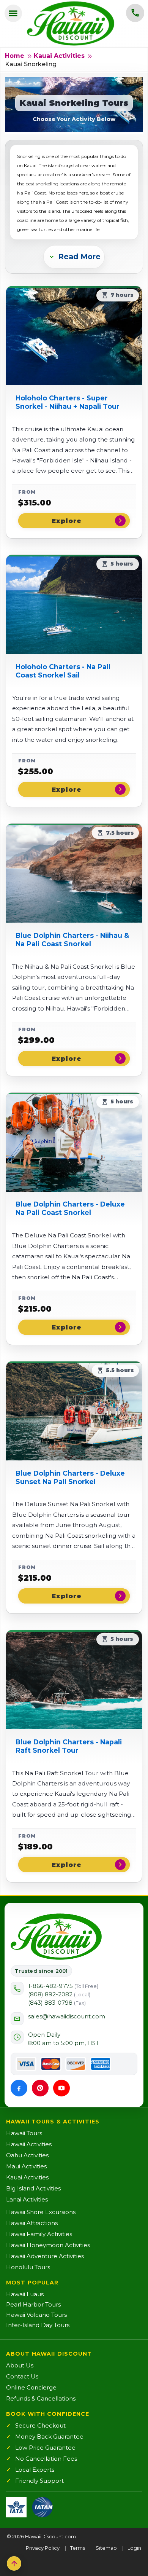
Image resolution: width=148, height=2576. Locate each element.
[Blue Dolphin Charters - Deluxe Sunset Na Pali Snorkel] (74, 1411)
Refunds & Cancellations (41, 2398)
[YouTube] (61, 2088)
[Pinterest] (40, 2088)
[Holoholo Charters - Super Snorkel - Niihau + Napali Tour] (74, 336)
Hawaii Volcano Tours (36, 2315)
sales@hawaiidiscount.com (67, 2016)
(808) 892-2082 (59, 1994)
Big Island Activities (33, 2188)
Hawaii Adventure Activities (45, 2256)
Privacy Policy (43, 2548)
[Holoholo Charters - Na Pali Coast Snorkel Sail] (74, 604)
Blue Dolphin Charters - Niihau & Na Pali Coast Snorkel (72, 940)
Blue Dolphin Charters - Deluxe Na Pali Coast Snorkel (70, 1208)
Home (15, 56)
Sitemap (106, 2548)
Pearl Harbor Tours (33, 2304)
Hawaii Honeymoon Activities (48, 2245)
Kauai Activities (59, 56)
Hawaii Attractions (32, 2223)
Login (134, 2548)
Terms (78, 2548)
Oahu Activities (27, 2155)
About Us (20, 2365)
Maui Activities (26, 2166)
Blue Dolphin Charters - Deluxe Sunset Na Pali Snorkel (70, 1477)
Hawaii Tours (24, 2133)
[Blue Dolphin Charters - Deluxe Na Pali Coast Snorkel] (74, 1142)
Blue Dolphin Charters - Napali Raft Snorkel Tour (69, 1746)
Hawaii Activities (29, 2144)
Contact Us (22, 2376)
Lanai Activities (27, 2199)
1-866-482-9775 (63, 1986)
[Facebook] (19, 2088)
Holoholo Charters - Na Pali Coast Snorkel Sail (63, 671)
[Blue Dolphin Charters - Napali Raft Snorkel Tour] (74, 1680)
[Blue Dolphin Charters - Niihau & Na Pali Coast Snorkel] (74, 873)
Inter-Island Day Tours (38, 2325)
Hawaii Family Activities (39, 2234)
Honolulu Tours (28, 2267)
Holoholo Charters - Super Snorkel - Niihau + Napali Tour (68, 402)
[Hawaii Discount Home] (56, 1937)
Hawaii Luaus (25, 2294)
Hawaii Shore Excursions (41, 2212)
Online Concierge (31, 2387)
